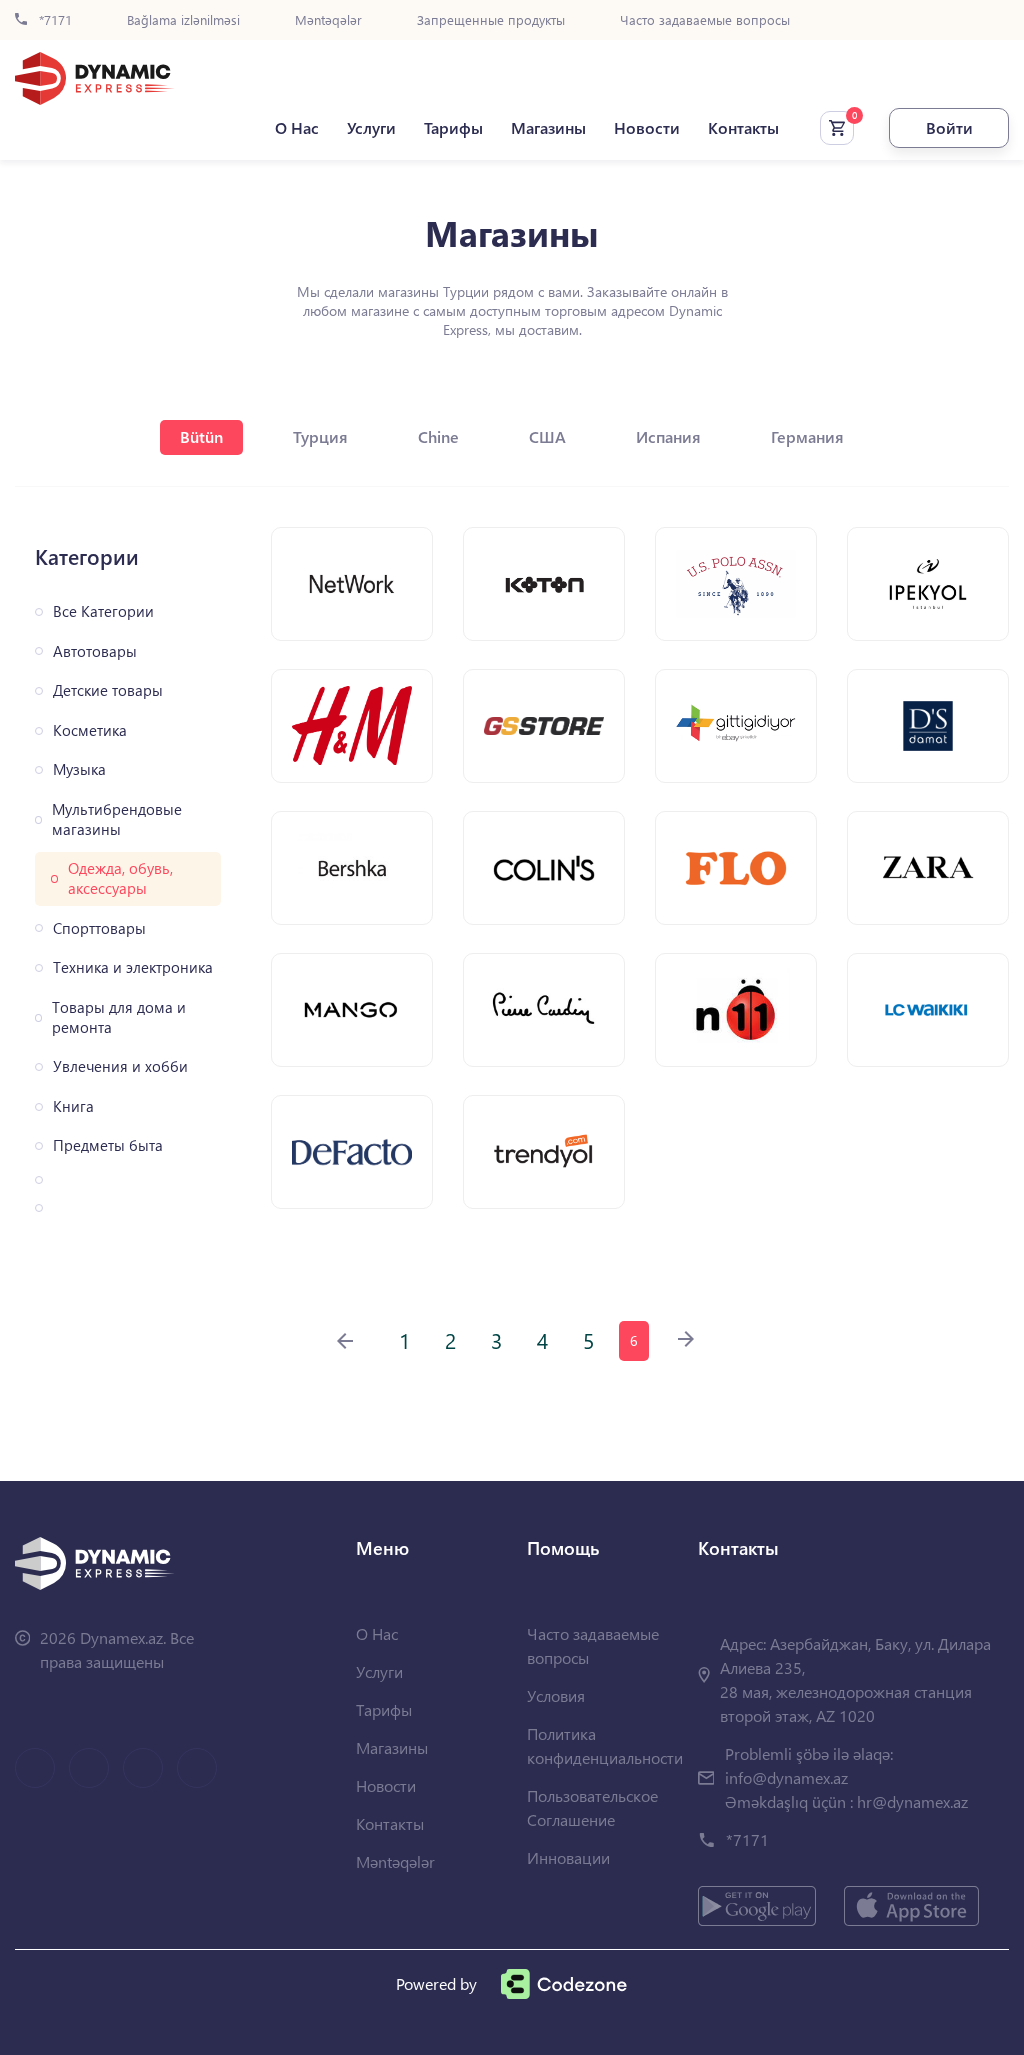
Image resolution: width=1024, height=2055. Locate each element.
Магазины (548, 128)
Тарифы (453, 128)
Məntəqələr (328, 20)
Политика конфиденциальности (605, 1745)
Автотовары (95, 651)
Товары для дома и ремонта (119, 1017)
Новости (647, 128)
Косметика (90, 730)
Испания (668, 436)
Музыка (79, 769)
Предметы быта (108, 1145)
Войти (949, 127)
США (547, 436)
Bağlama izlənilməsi (183, 20)
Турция (320, 436)
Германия (807, 436)
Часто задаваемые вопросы (705, 20)
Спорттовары (99, 928)
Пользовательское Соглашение (592, 1807)
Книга (73, 1106)
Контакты (743, 128)
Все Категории (103, 611)
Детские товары (108, 690)
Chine (438, 436)
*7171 (53, 20)
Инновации (568, 1857)
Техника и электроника (133, 967)
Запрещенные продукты (491, 20)
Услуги (371, 128)
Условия (556, 1695)
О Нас (297, 128)
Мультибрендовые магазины (117, 819)
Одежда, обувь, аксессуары (120, 878)
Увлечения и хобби (120, 1066)
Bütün (201, 436)
